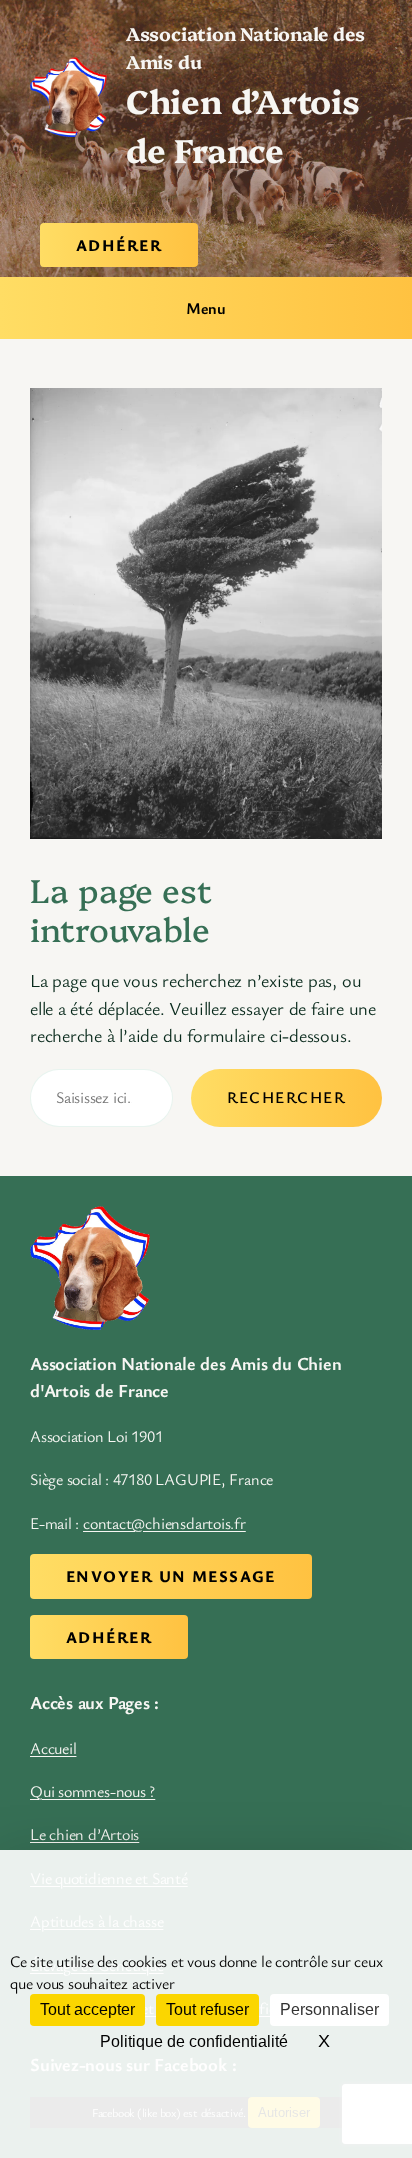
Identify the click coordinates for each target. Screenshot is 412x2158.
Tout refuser (207, 2009)
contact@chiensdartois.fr (164, 1523)
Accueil (53, 1748)
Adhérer (119, 245)
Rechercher (286, 1097)
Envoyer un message (171, 1576)
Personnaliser (329, 2009)
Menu (206, 308)
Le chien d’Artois (84, 1834)
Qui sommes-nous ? (92, 1791)
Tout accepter (87, 2009)
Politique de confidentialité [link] (194, 2041)
